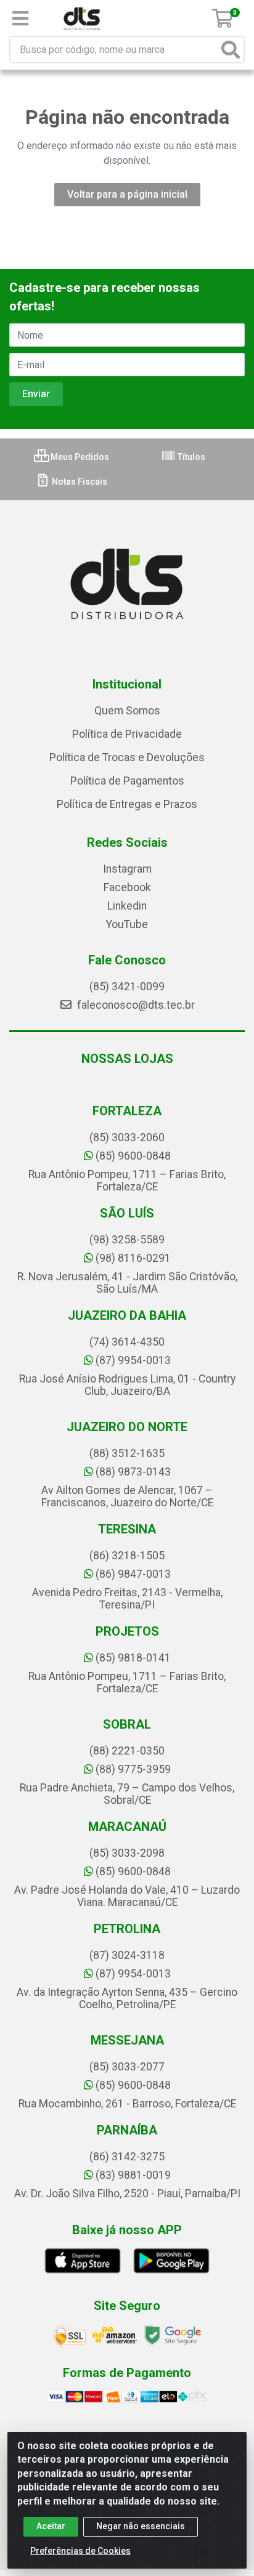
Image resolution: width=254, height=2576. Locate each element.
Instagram (127, 869)
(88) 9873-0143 (133, 1472)
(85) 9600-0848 (133, 1156)
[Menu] (20, 18)
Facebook (127, 887)
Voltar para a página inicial (127, 194)
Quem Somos (127, 711)
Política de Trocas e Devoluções (127, 757)
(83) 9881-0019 (133, 2175)
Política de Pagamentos (127, 781)
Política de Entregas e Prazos (127, 804)
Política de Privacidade (127, 734)
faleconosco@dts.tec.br (135, 1005)
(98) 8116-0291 (133, 1258)
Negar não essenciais (141, 2526)
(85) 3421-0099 (127, 987)
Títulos (190, 457)
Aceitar (51, 2526)
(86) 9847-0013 (133, 1574)
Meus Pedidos (79, 457)
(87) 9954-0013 (133, 1360)
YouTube (127, 924)
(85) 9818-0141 (133, 1658)
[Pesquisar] (231, 50)
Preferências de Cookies (80, 2551)
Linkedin (127, 906)
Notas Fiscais (79, 482)
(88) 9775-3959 (133, 1769)
